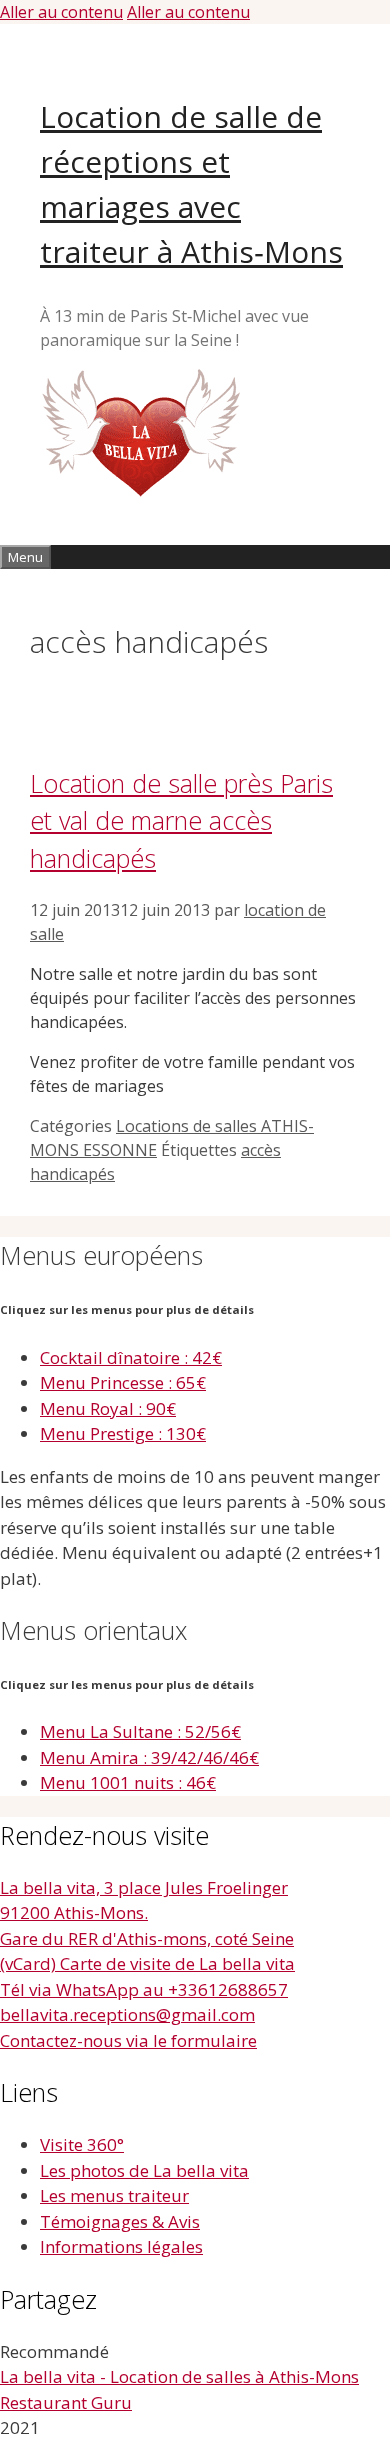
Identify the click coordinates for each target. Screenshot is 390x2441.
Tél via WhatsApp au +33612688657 (144, 1989)
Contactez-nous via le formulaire (128, 2040)
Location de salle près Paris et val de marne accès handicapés (181, 820)
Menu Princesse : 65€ (123, 1382)
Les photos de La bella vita (144, 2170)
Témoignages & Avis (120, 2221)
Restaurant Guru (66, 2402)
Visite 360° (82, 2144)
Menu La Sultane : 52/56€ (140, 1731)
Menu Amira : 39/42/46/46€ (149, 1757)
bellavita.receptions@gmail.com (127, 2014)
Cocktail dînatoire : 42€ (131, 1357)
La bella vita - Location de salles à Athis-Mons (179, 2376)
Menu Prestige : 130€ (123, 1433)
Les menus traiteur (114, 2195)
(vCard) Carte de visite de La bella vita (147, 1963)
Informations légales (121, 2246)
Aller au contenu (61, 12)
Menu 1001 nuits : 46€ (128, 1782)
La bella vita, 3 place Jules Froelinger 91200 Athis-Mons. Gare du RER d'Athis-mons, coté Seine (147, 1913)
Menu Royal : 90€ (108, 1408)
